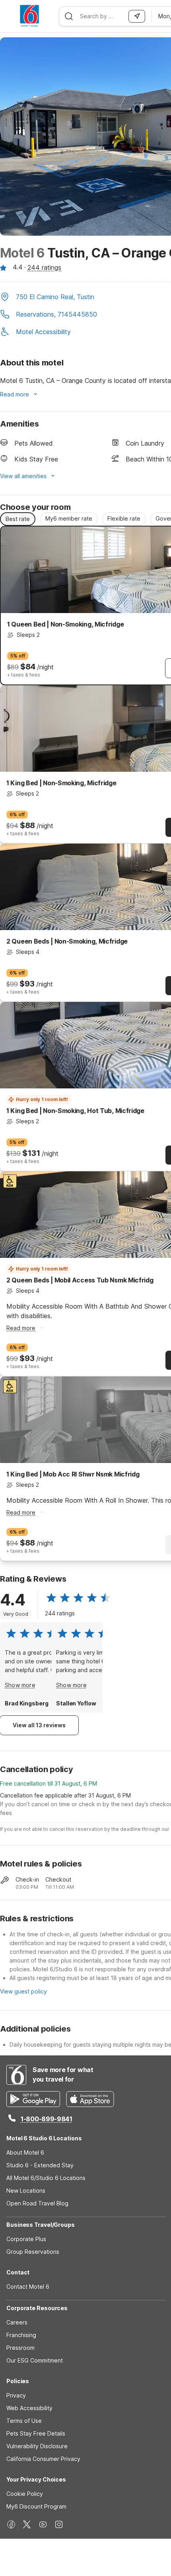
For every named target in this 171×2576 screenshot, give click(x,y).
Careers (17, 2322)
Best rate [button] (18, 519)
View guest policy (23, 1991)
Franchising (21, 2335)
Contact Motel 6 (28, 2287)
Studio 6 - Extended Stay (40, 2165)
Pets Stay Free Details (36, 2433)
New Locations (26, 2191)
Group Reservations (33, 2252)
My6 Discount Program (36, 2506)
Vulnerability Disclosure (37, 2446)
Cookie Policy (25, 2494)
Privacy (16, 2395)
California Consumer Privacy (43, 2459)
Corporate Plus (26, 2239)
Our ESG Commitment (35, 2360)
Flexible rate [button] (124, 518)
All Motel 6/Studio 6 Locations (46, 2178)
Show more (20, 1685)
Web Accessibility (29, 2408)
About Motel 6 (25, 2152)
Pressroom (20, 2348)
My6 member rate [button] (69, 518)
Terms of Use (24, 2421)
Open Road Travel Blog (37, 2203)
